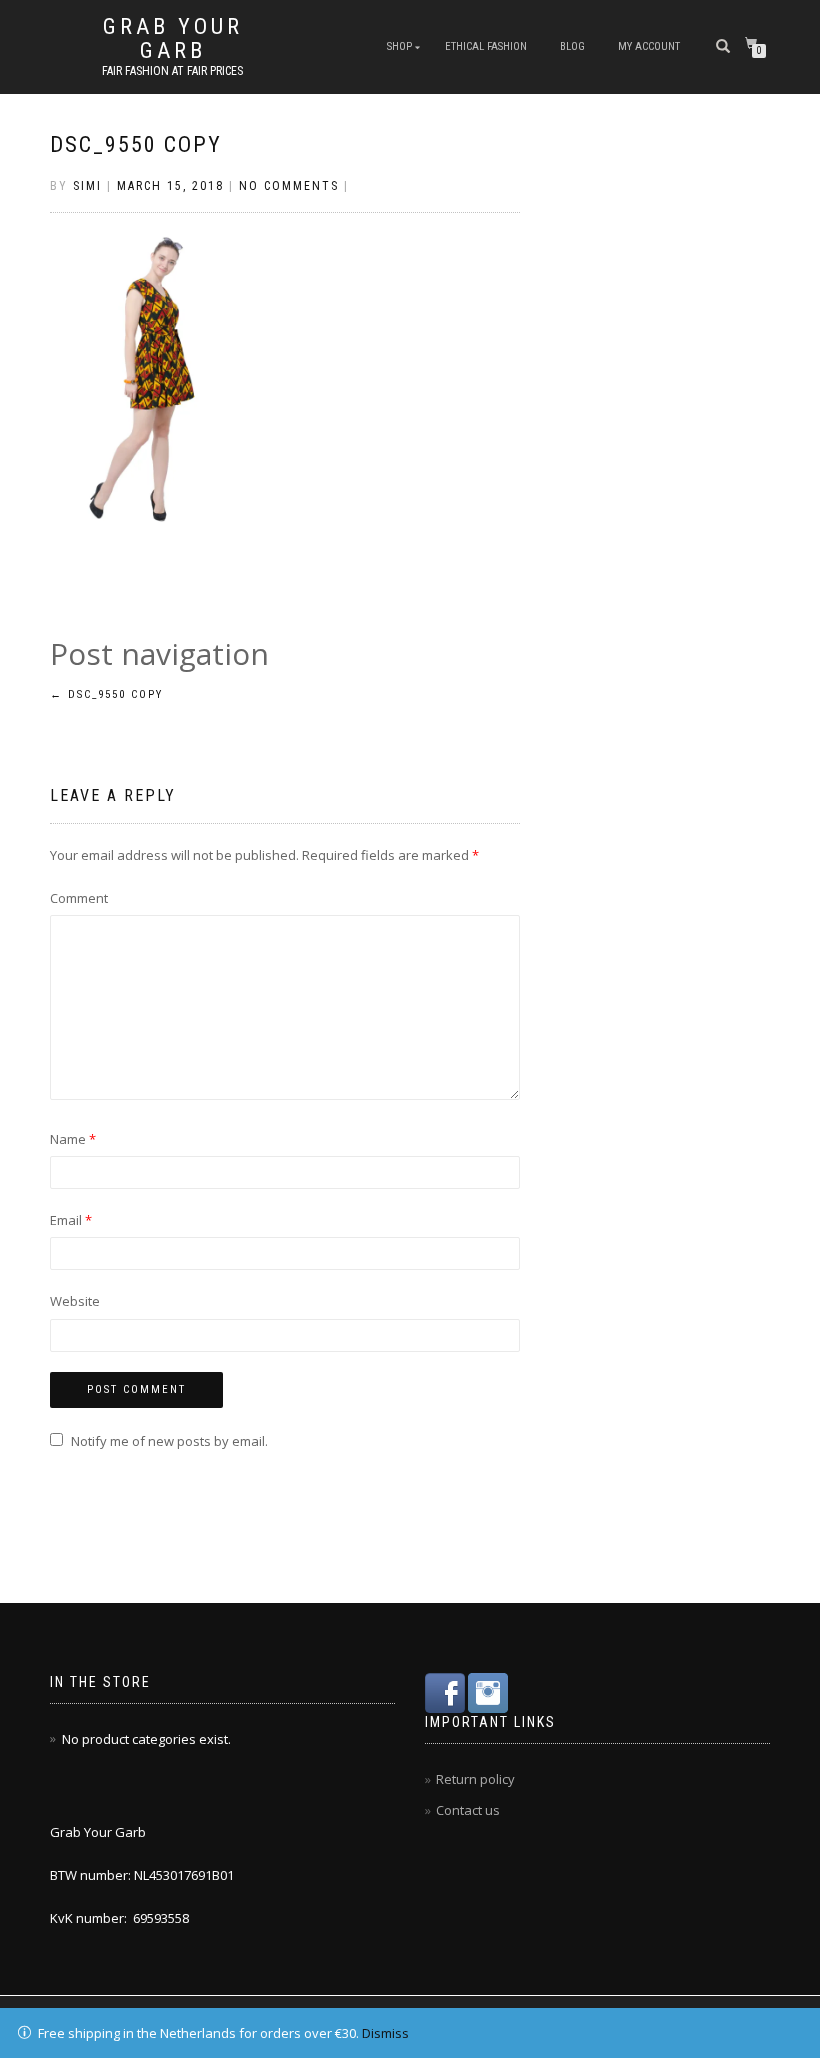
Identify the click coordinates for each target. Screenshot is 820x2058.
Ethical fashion (486, 46)
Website (75, 1301)
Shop (399, 46)
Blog (572, 46)
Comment (79, 898)
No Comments (289, 186)
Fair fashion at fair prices (172, 71)
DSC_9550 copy (136, 144)
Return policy (475, 1779)
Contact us (468, 1810)
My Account (649, 46)
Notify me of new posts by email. (169, 1441)
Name (73, 1139)
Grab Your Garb (173, 39)
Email (71, 1220)
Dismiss (385, 2033)
